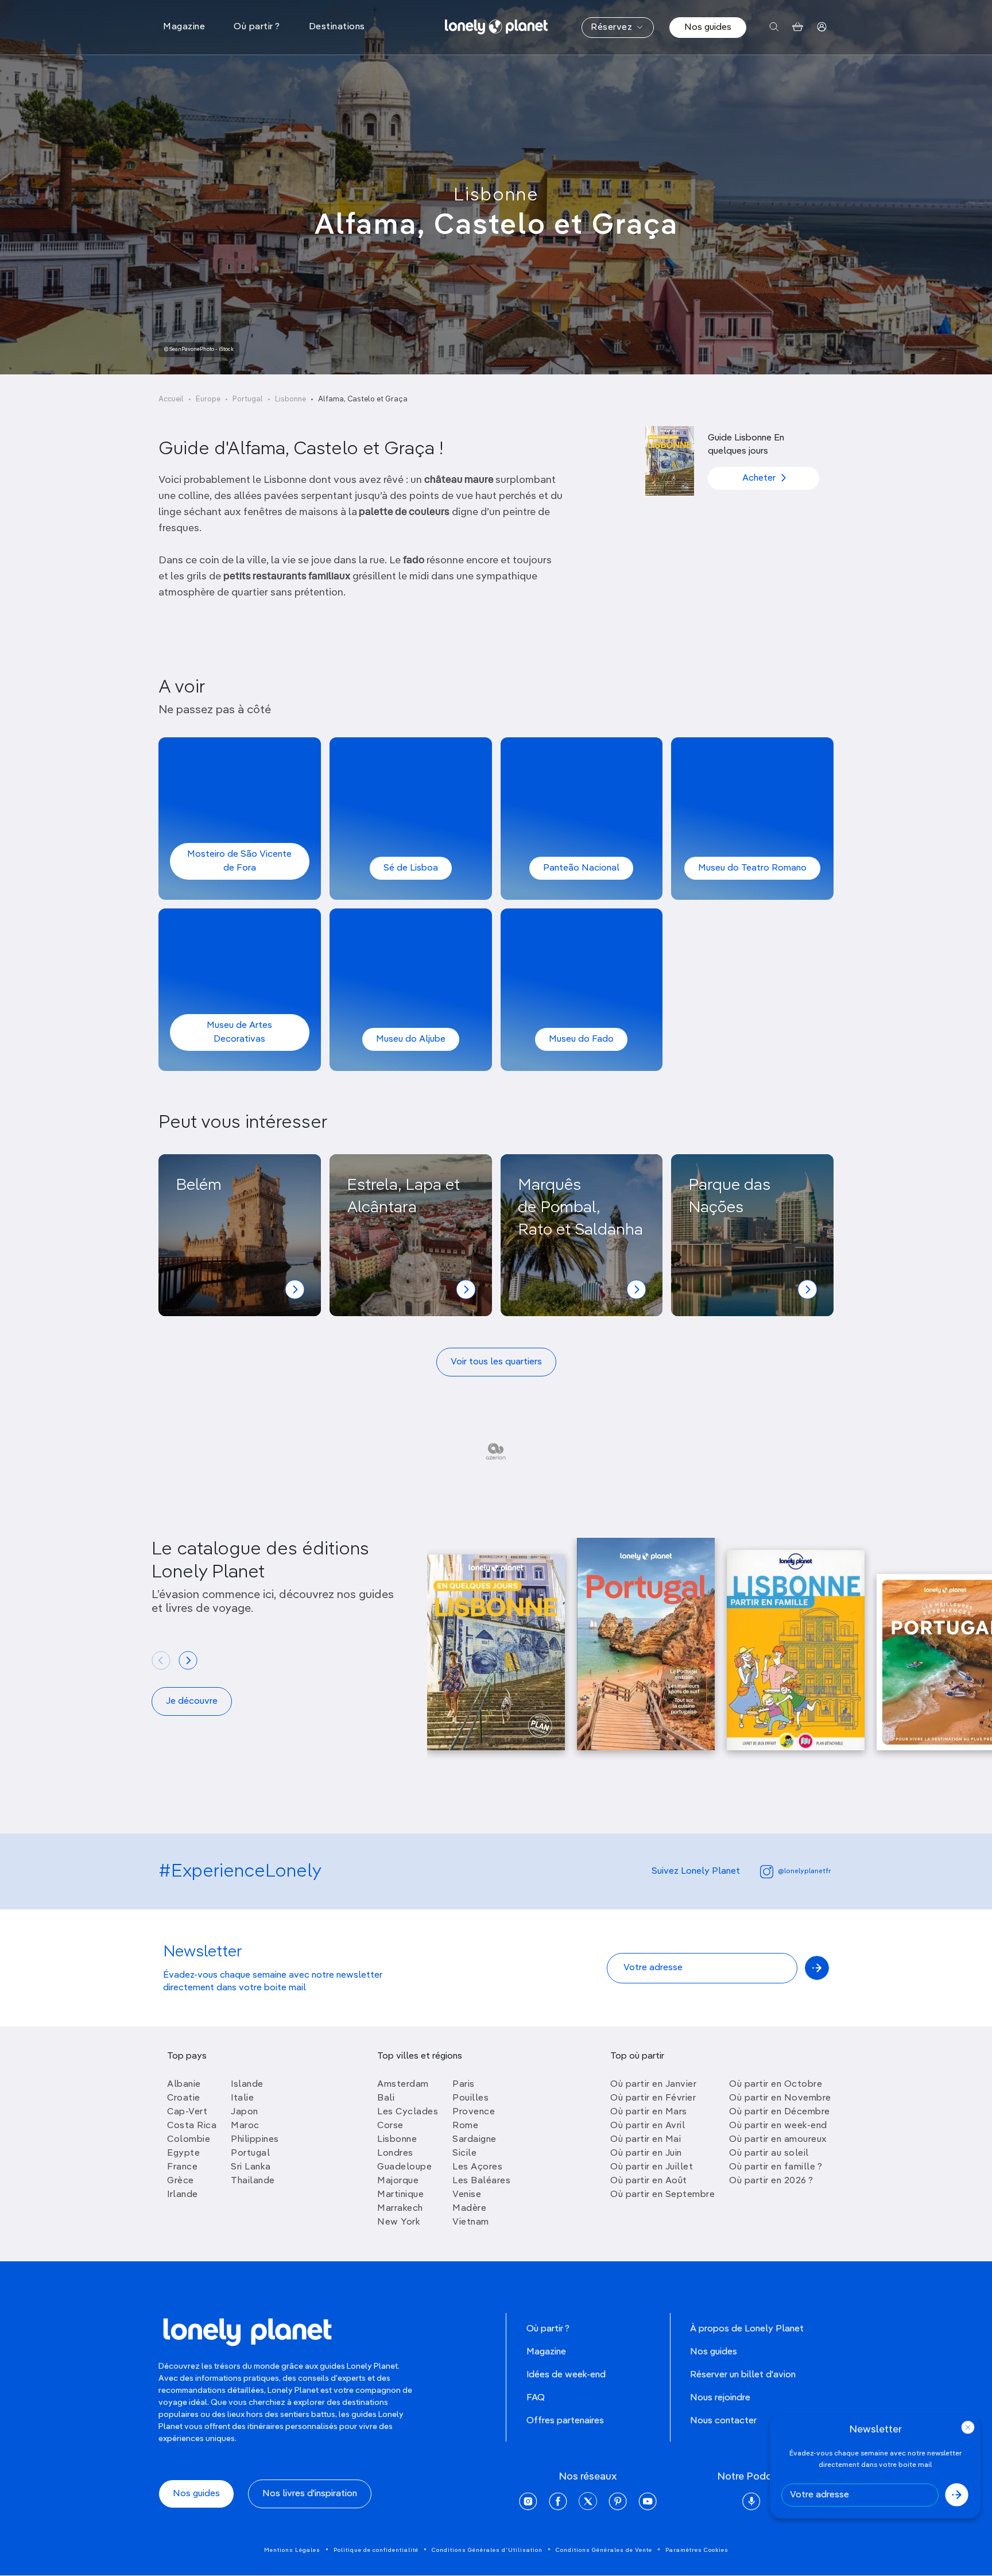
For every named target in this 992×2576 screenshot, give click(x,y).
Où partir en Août (649, 2181)
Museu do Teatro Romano (752, 868)
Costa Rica (192, 2126)
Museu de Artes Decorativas (239, 1032)
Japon (245, 2112)
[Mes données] (822, 27)
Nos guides (708, 28)
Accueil (171, 399)
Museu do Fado (581, 1039)
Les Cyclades (408, 2112)
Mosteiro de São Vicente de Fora (239, 861)
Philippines (255, 2140)
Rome (465, 2126)
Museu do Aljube (411, 1039)
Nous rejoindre (720, 2398)
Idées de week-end (566, 2375)
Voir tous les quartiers (496, 1362)
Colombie (189, 2140)
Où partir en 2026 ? (771, 2181)
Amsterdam (403, 2084)
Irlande (183, 2195)
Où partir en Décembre (780, 2112)
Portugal (248, 399)
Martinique (400, 2195)
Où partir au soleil (769, 2153)
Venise (467, 2195)
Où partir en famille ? (776, 2167)
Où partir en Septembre (662, 2195)
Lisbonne (496, 195)
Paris (464, 2084)
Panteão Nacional (581, 868)
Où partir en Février (653, 2098)
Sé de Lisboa (411, 868)
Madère (469, 2208)
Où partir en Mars (649, 2112)
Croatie (184, 2098)
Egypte (183, 2153)
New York (399, 2222)
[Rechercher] (774, 27)
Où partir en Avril (648, 2126)
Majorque (398, 2181)
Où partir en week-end (778, 2126)
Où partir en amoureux (778, 2140)
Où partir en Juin (646, 2153)
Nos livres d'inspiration (310, 2494)
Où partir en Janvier (653, 2084)
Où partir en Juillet (652, 2167)
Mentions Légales (292, 2550)
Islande (247, 2084)
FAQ (536, 2398)
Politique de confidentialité (376, 2550)
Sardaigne (474, 2140)
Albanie (184, 2084)
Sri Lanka (251, 2167)
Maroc (245, 2126)
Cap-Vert (187, 2112)
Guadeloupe (404, 2167)
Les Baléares (481, 2181)
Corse (390, 2126)
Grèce (181, 2181)
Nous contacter (723, 2421)
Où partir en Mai (646, 2140)
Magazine (546, 2352)
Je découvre (192, 1701)
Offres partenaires (565, 2421)
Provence (474, 2112)
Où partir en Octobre (776, 2084)
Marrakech (400, 2208)
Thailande (253, 2181)
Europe (208, 399)
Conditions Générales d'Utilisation (487, 2550)
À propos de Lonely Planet (747, 2329)
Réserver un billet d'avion (743, 2375)
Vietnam (471, 2222)
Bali (386, 2098)
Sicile (464, 2153)
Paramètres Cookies (697, 2550)
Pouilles (470, 2098)
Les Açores (477, 2167)
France (182, 2167)
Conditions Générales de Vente (604, 2550)
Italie (242, 2098)
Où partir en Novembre (780, 2098)
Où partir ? (548, 2329)
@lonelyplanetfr (804, 1871)
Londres (395, 2153)
